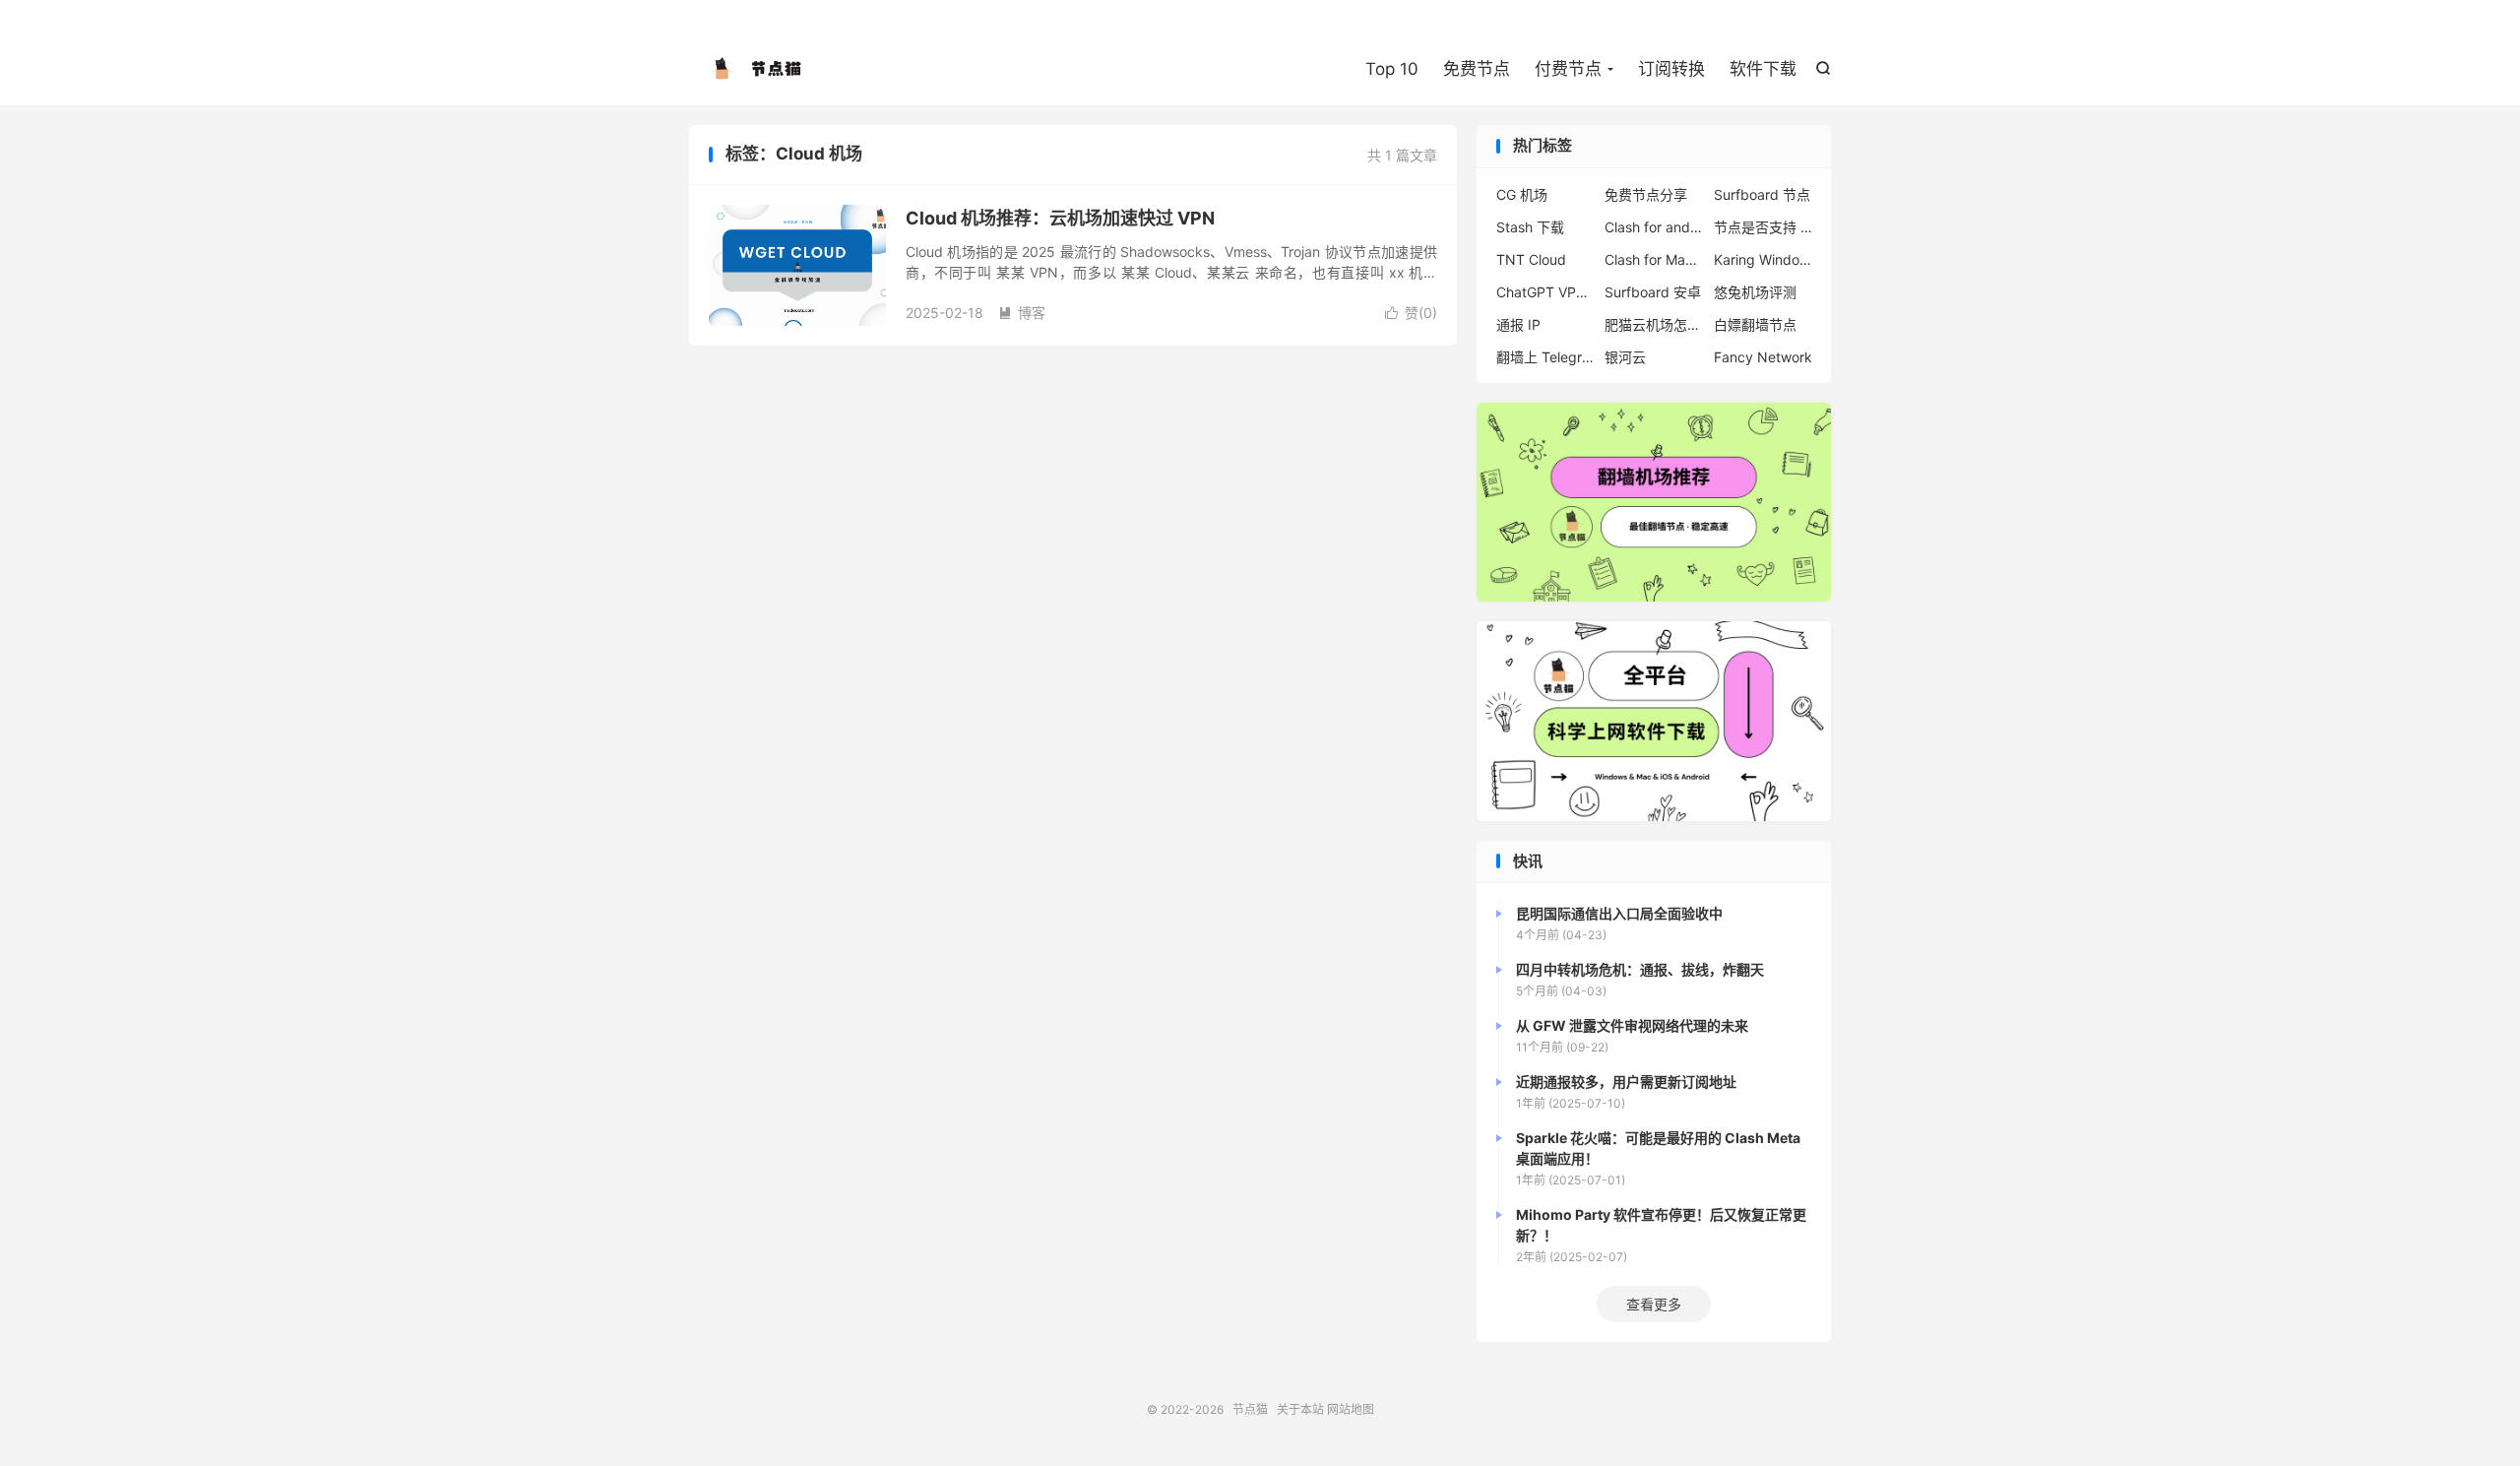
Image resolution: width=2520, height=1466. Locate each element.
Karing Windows (1763, 259)
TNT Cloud (1531, 259)
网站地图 (1351, 1409)
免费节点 (1477, 69)
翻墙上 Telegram (1545, 357)
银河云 (1625, 357)
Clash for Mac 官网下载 (1654, 259)
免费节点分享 (1646, 194)
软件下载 (1763, 69)
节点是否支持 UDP (1763, 227)
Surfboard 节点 (1762, 194)
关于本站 (1300, 1409)
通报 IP (1518, 324)
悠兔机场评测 (1755, 292)
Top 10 (1392, 69)
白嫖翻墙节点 (1755, 324)
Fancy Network (1763, 357)
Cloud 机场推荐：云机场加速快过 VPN (1060, 218)
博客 (1022, 313)
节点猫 (758, 70)
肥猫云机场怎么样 (1654, 324)
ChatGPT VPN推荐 (1545, 292)
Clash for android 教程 (1654, 227)
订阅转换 (1671, 69)
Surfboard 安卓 (1653, 292)
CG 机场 (1522, 194)
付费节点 (1568, 69)
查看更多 (1654, 1304)
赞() (1411, 313)
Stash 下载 (1530, 227)
